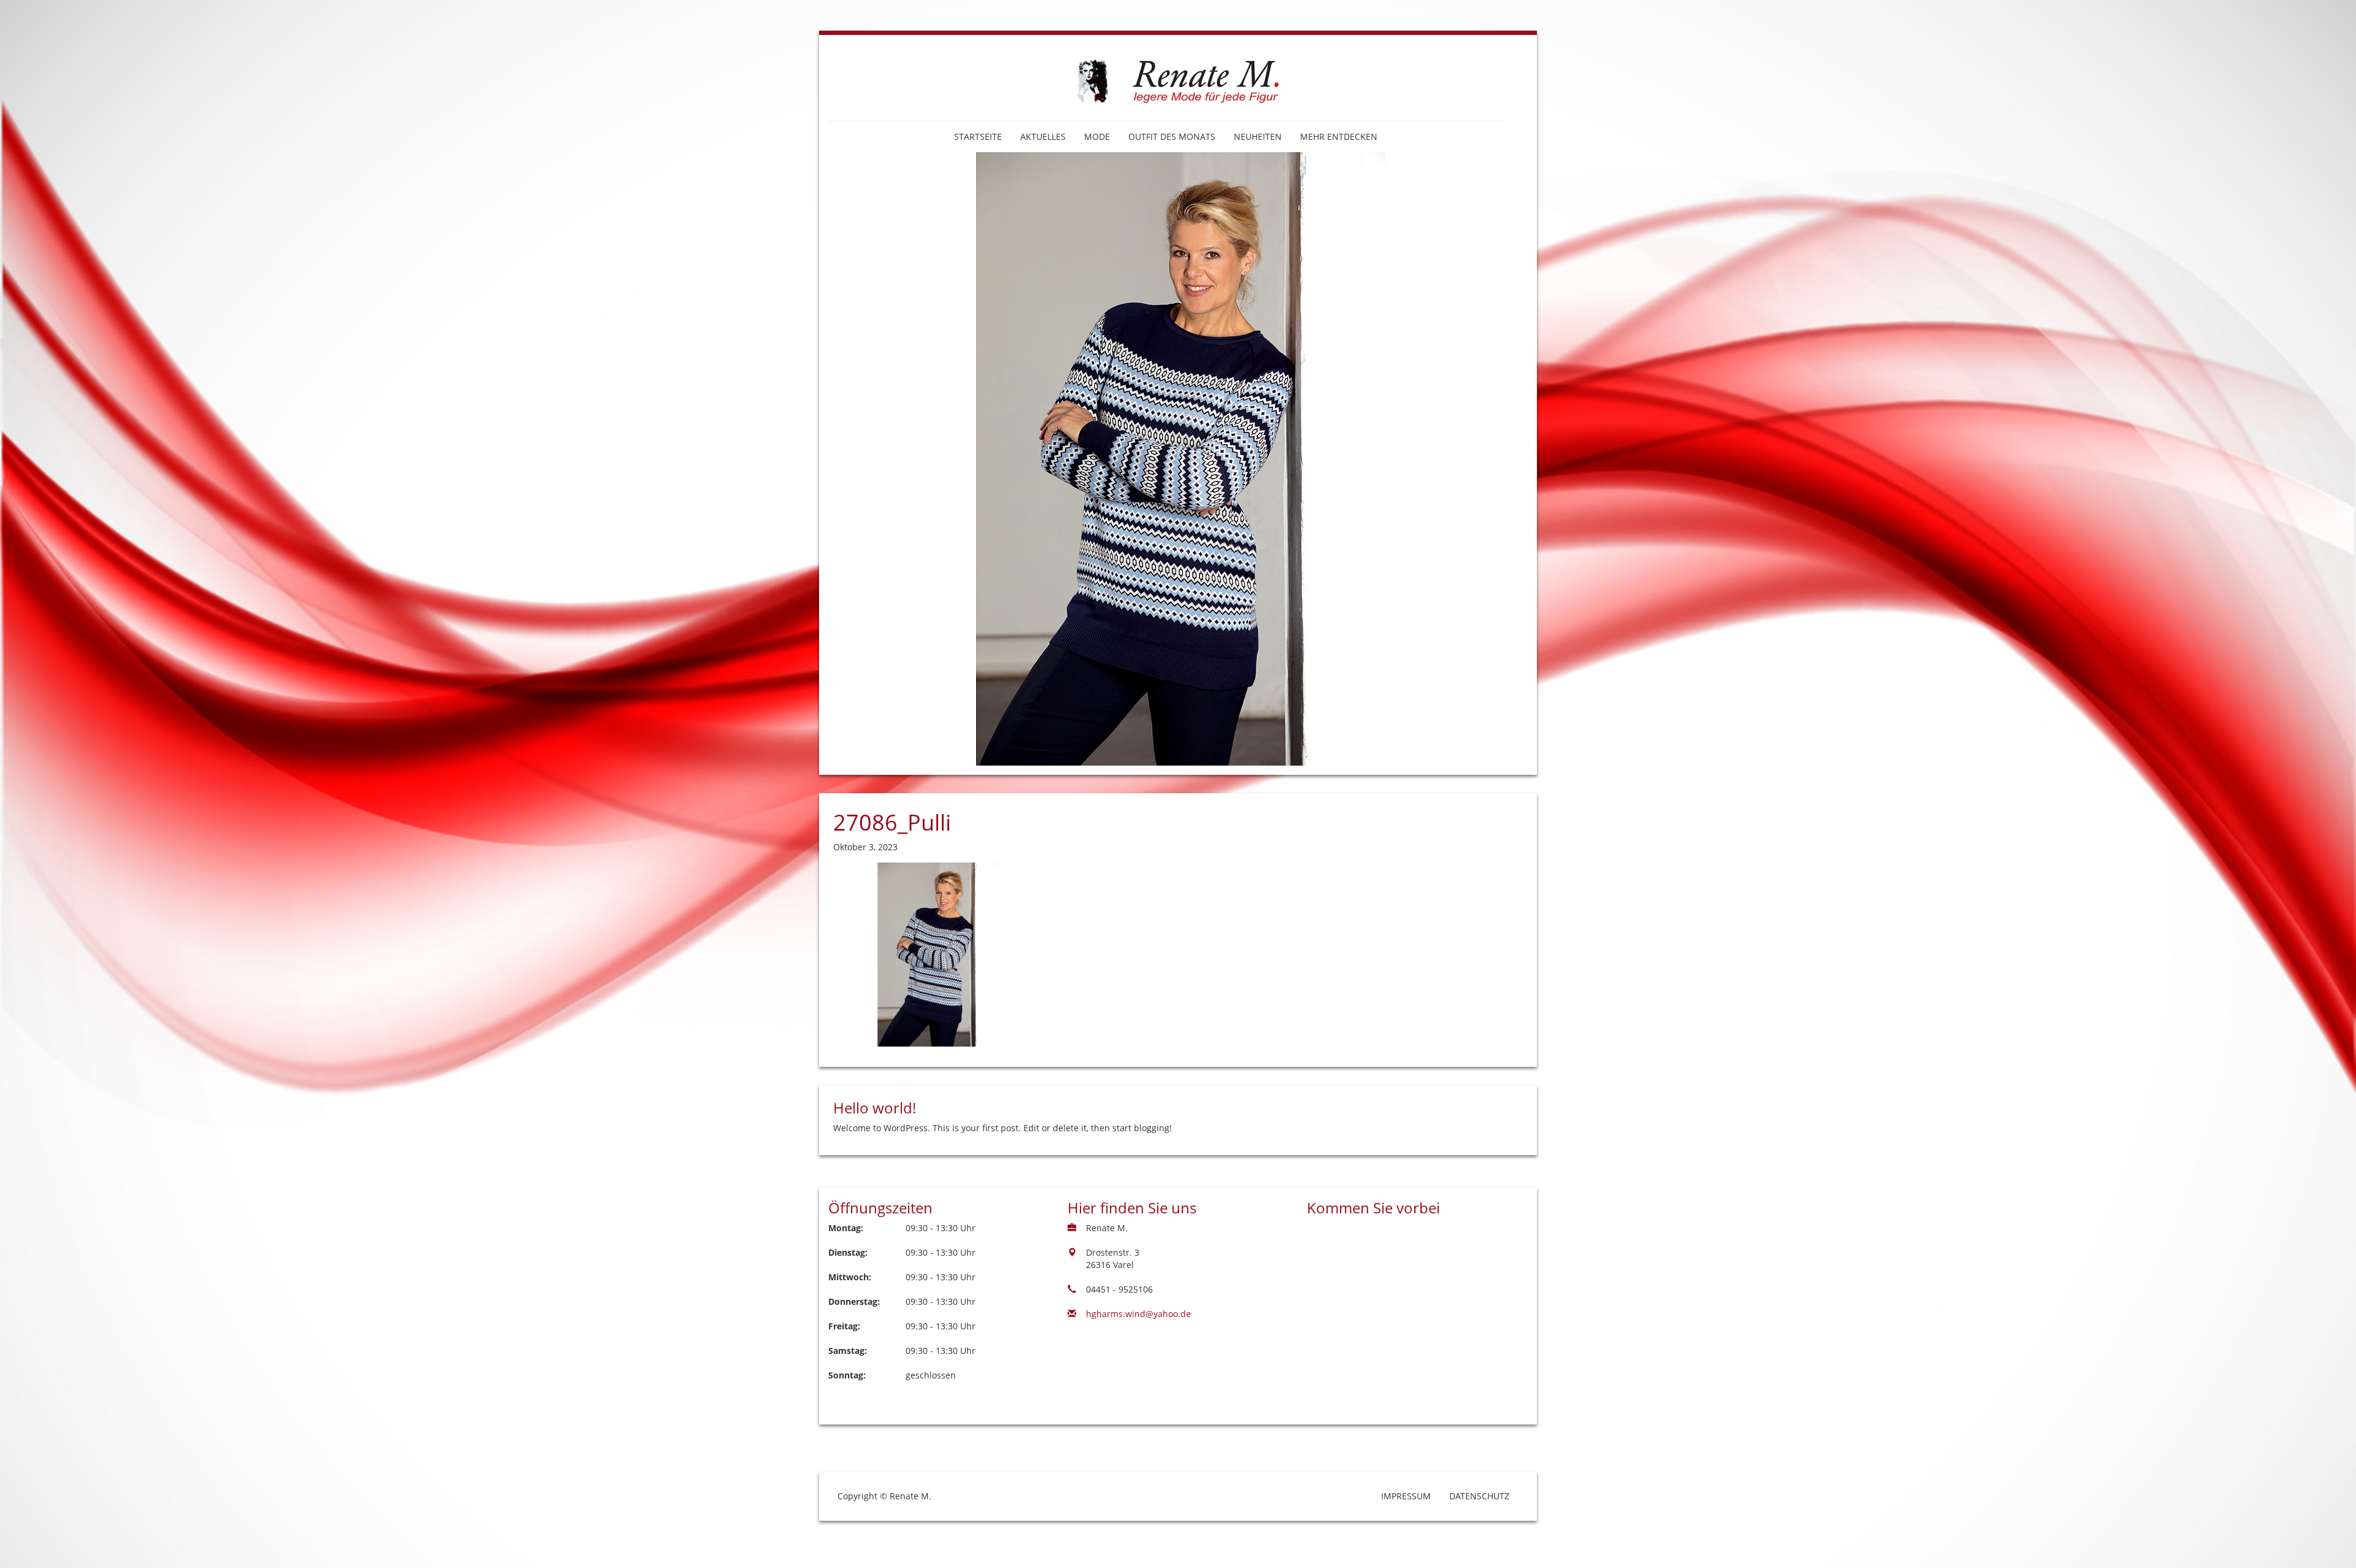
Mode (1097, 136)
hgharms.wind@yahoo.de (1138, 1314)
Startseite (978, 136)
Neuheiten (1258, 136)
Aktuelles (1043, 136)
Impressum (1406, 1496)
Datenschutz (1479, 1496)
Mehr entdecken (1339, 136)
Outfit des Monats (1172, 136)
